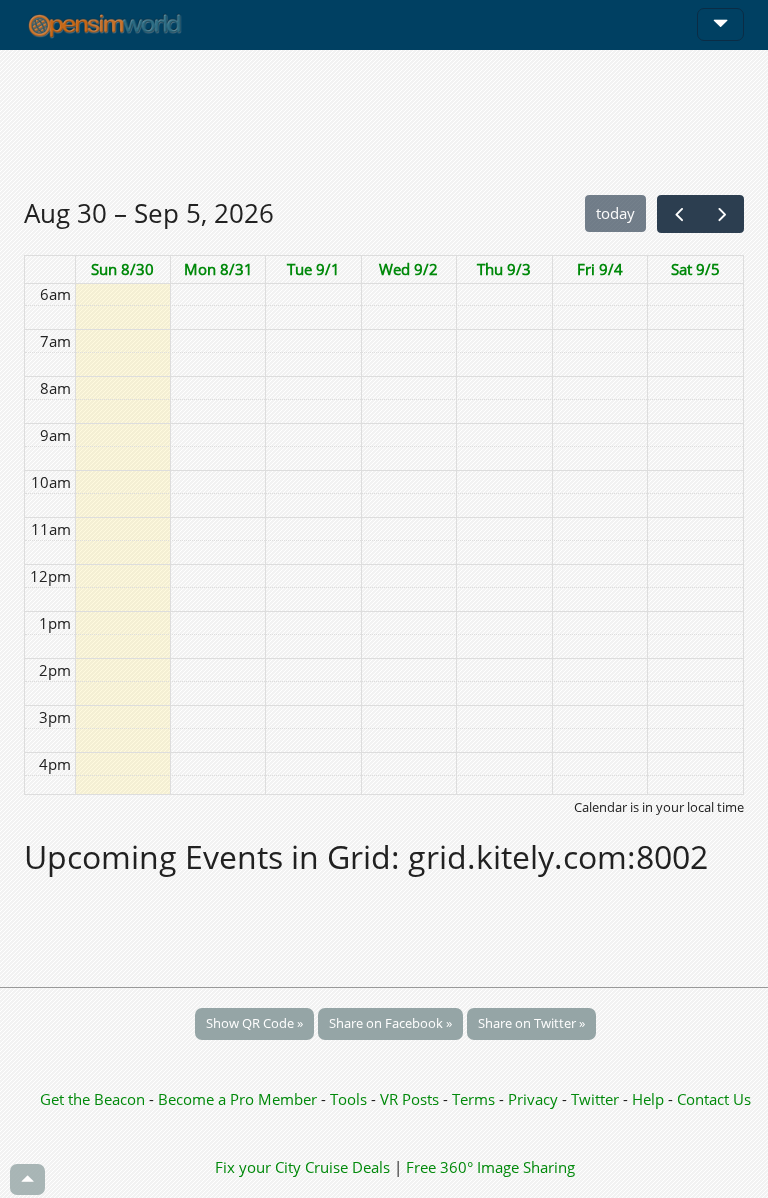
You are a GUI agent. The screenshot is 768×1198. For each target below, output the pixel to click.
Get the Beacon (92, 1099)
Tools (350, 1099)
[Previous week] (679, 214)
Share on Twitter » (531, 1023)
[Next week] (722, 214)
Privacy (533, 1099)
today (615, 213)
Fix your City (258, 1167)
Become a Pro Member (239, 1099)
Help (648, 1099)
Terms (475, 1099)
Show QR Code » (254, 1023)
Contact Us (714, 1099)
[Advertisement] (384, 122)
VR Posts (411, 1099)
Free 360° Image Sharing (490, 1167)
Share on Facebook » (390, 1023)
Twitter (595, 1099)
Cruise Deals (347, 1167)
